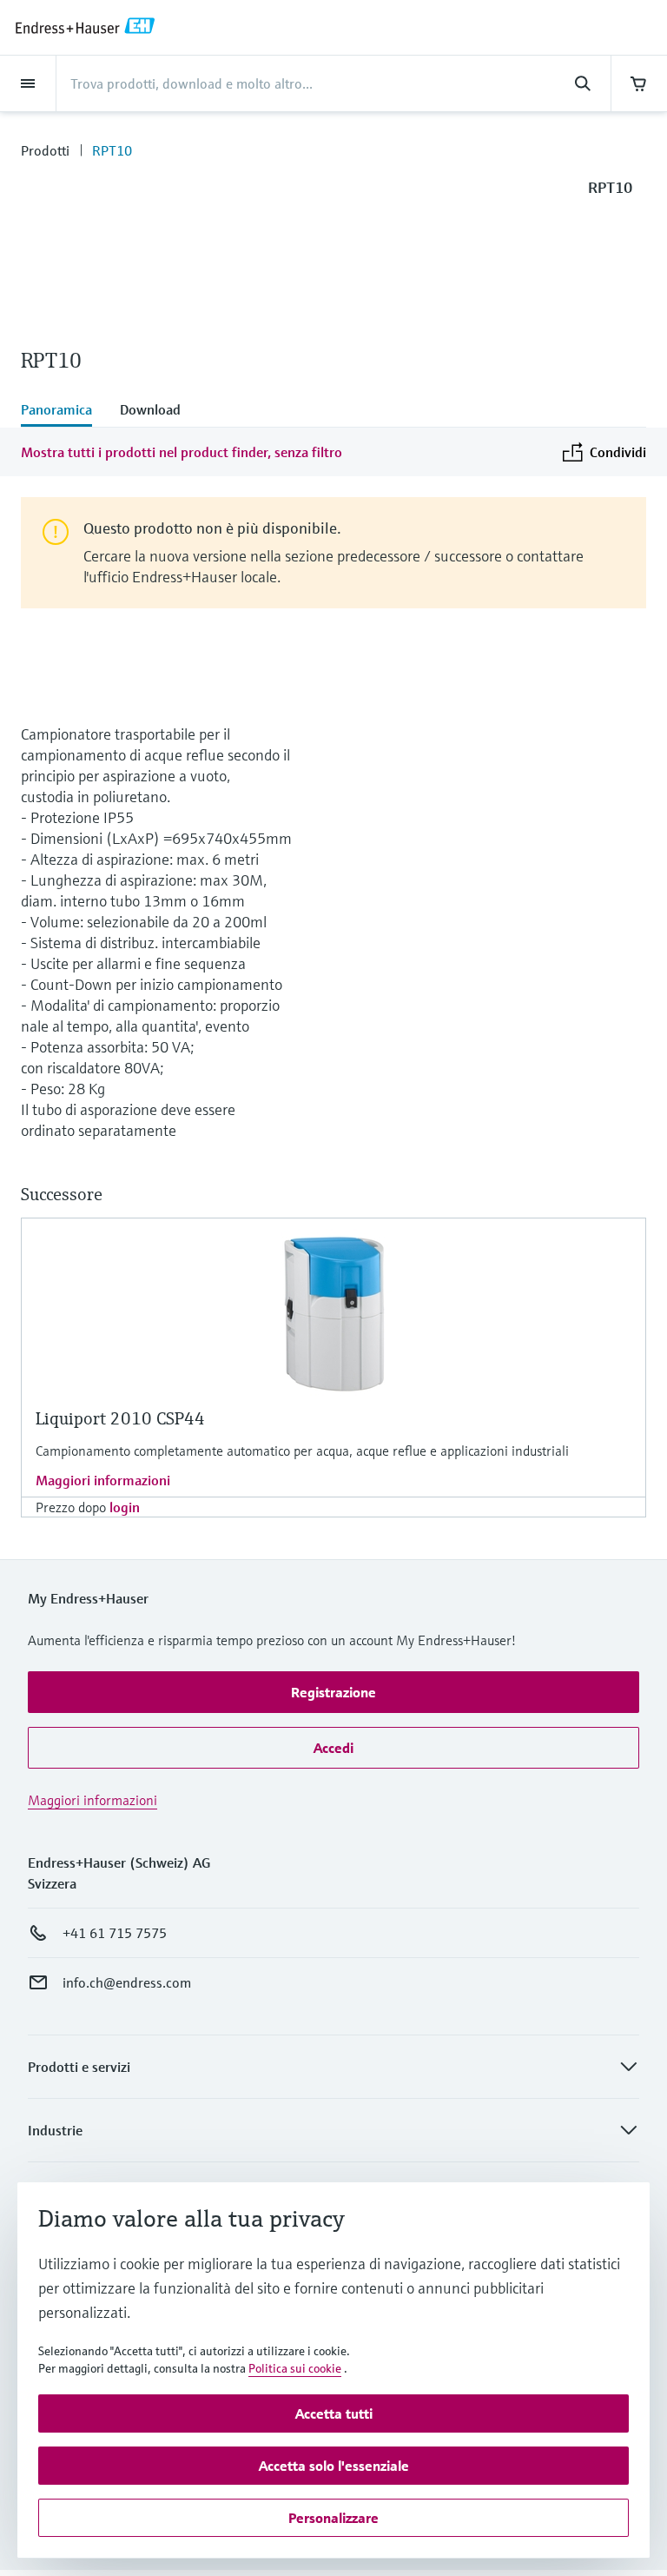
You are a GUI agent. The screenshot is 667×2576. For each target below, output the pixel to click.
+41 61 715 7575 (115, 1933)
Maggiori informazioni (103, 1480)
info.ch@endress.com (127, 1982)
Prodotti (45, 150)
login (125, 1507)
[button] (333, 1692)
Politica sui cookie (295, 2368)
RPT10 (112, 150)
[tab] (63, 411)
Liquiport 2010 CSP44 (120, 1419)
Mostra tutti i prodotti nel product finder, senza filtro (182, 452)
